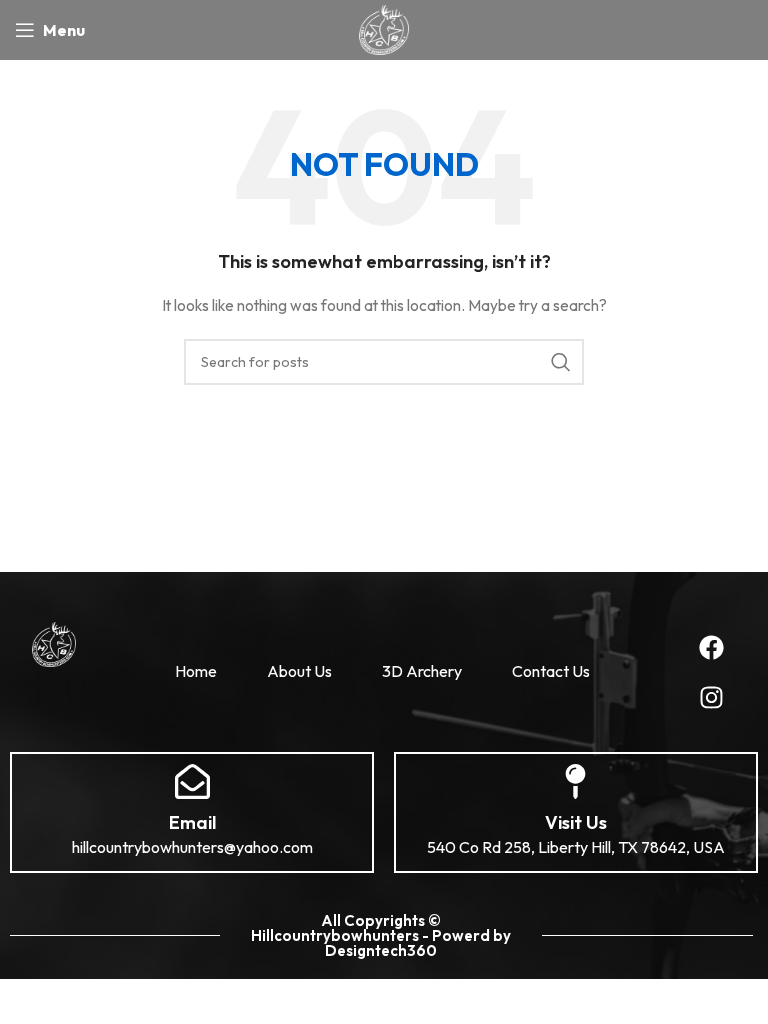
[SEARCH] (561, 362)
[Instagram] (712, 697)
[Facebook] (712, 647)
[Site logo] (383, 28)
